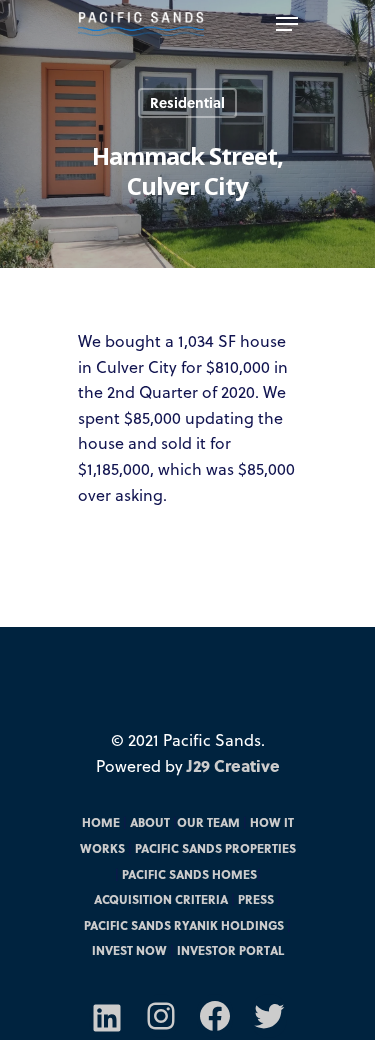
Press (256, 899)
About (150, 822)
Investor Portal (230, 950)
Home (101, 822)
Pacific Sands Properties (215, 848)
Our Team (208, 822)
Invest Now (129, 950)
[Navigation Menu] (287, 24)
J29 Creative (233, 765)
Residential (187, 102)
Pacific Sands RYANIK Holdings (184, 925)
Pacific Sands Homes (189, 874)
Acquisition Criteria (161, 899)
